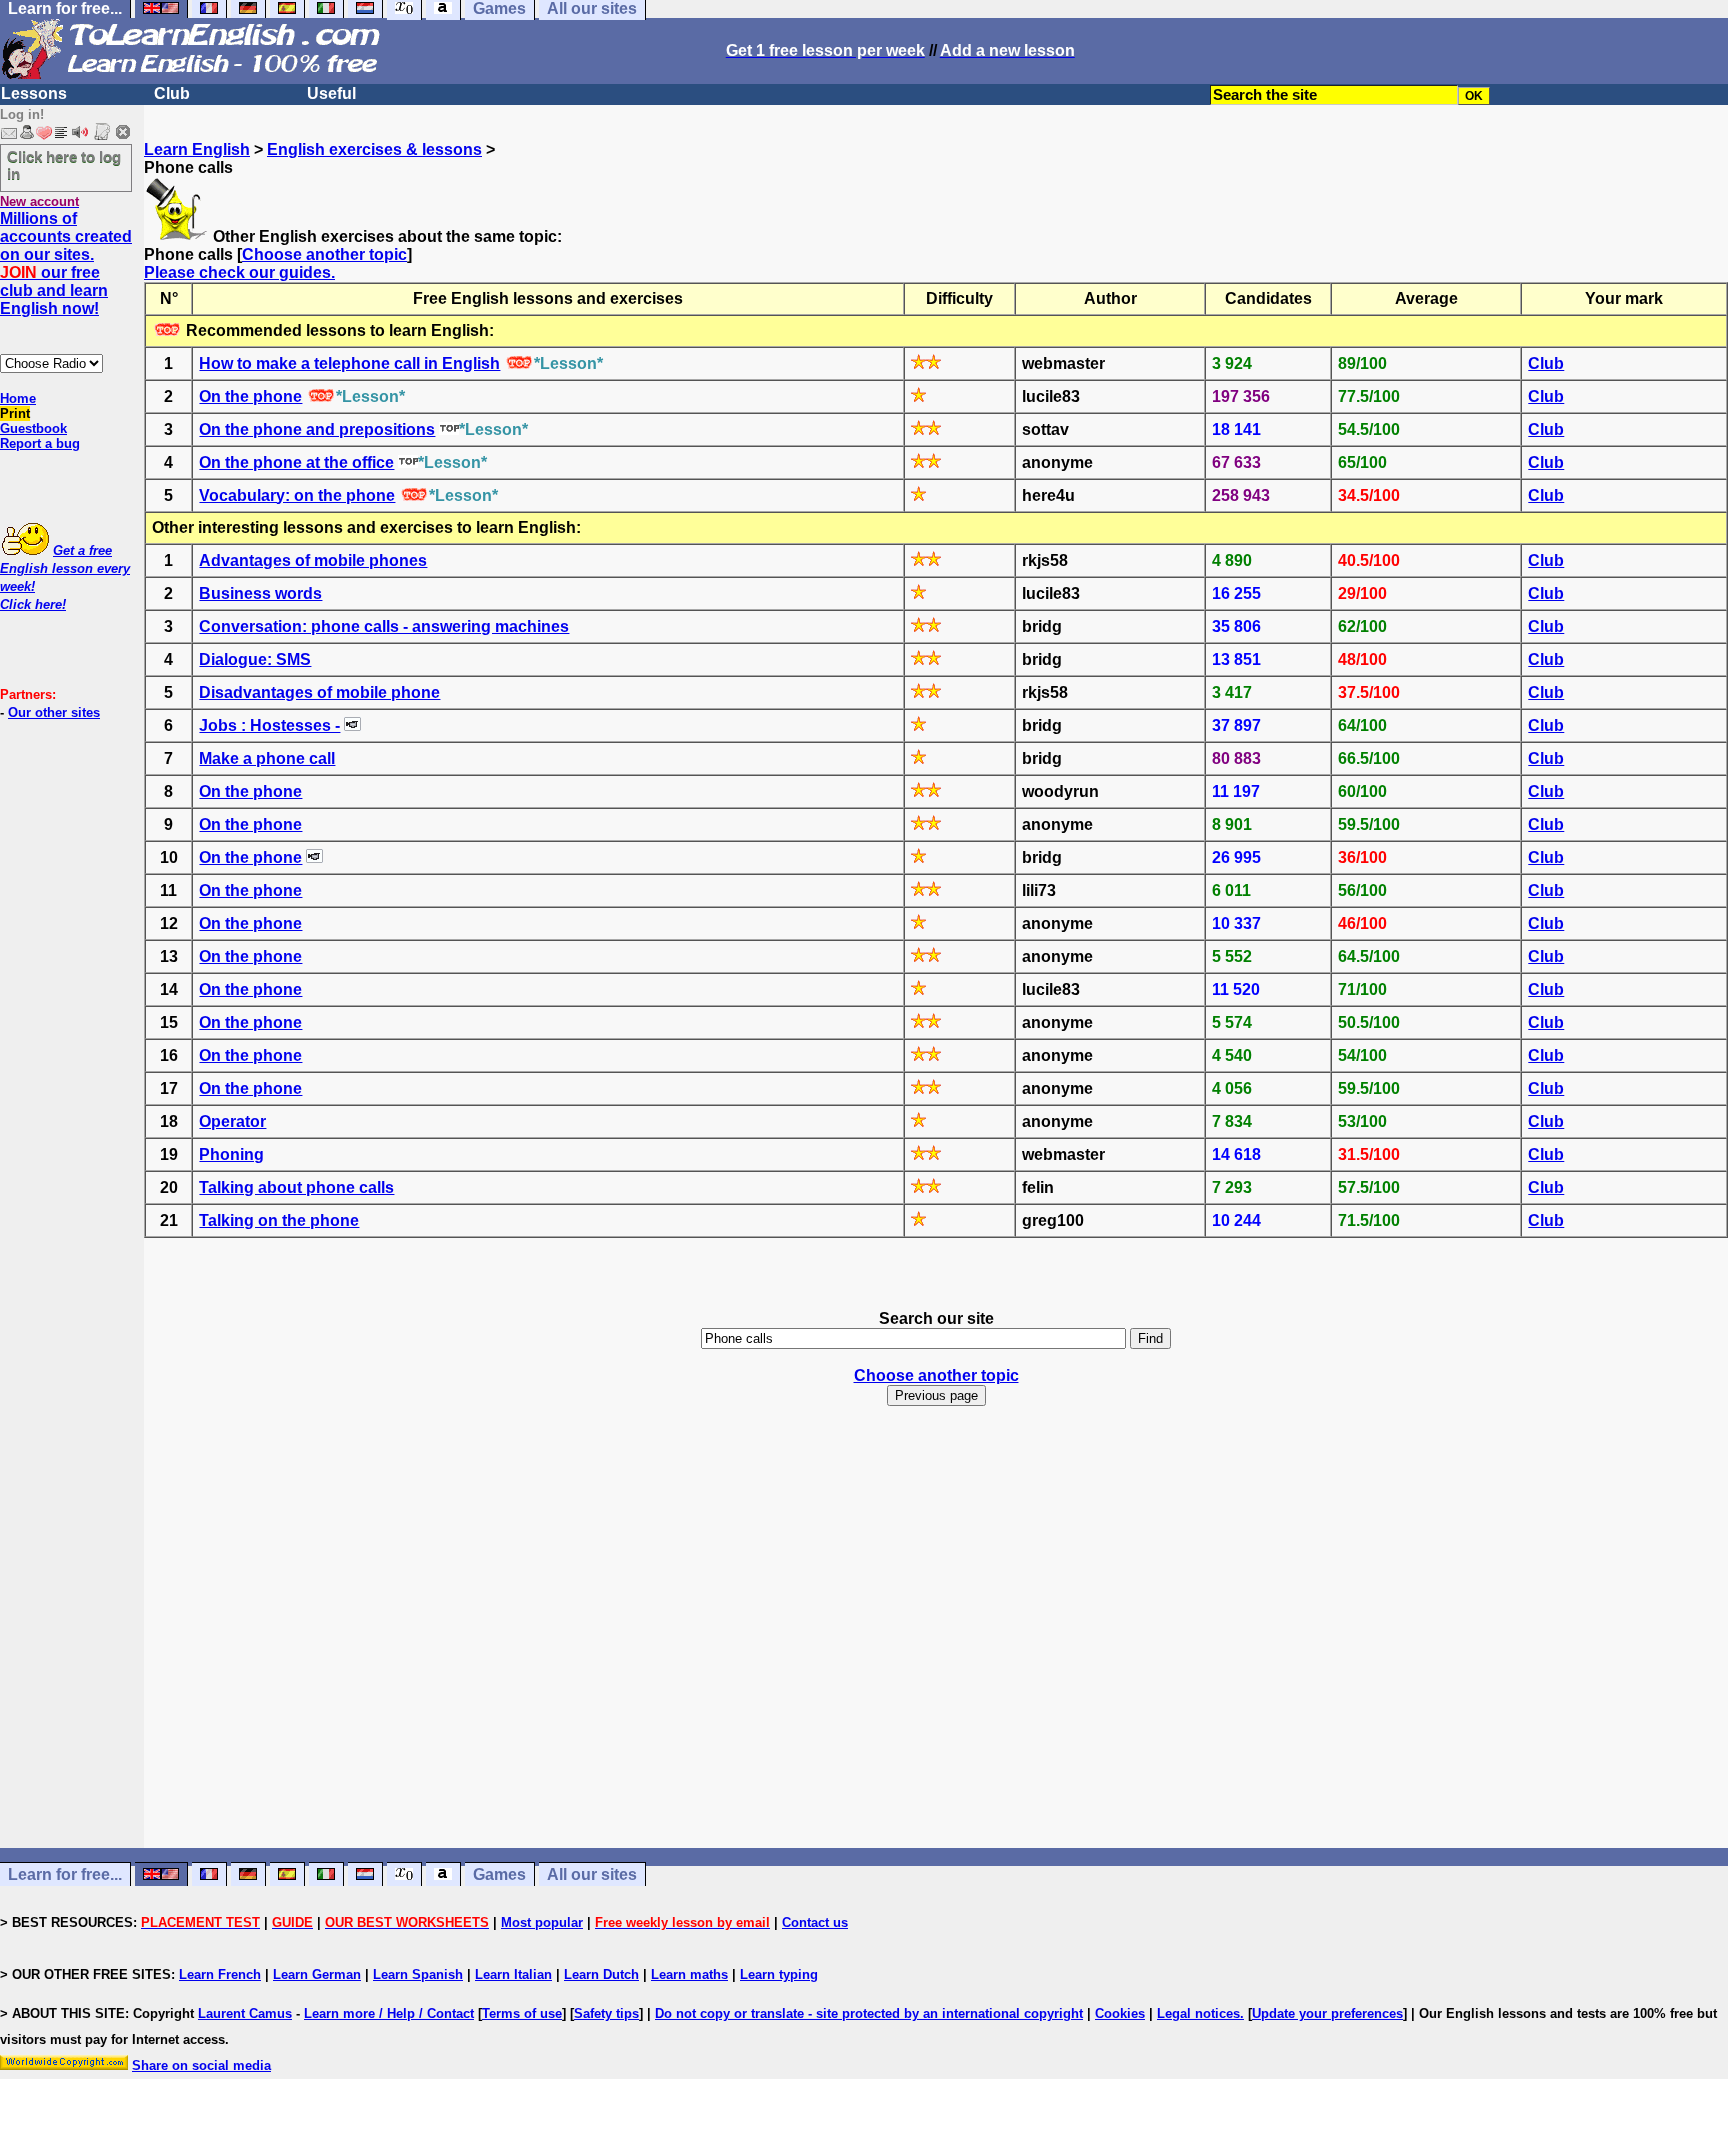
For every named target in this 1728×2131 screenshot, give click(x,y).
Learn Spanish (418, 1974)
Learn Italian (513, 1974)
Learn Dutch (601, 1974)
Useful (331, 93)
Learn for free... (65, 1874)
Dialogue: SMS (255, 659)
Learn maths (689, 1974)
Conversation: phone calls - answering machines (384, 626)
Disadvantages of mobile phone (319, 692)
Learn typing (779, 1974)
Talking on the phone (279, 1220)
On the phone (250, 396)
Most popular (542, 1922)
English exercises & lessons (374, 149)
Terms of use (522, 2013)
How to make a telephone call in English (349, 363)
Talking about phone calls (296, 1187)
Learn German (317, 1974)
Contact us (815, 1922)
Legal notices (1198, 2013)
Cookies (1120, 2013)
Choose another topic (324, 254)
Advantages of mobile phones (313, 560)
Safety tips (606, 2013)
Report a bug (40, 443)
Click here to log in (64, 165)
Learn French (220, 1974)
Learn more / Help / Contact (389, 2013)
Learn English (197, 149)
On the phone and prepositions (317, 429)
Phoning (231, 1154)
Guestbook (33, 428)
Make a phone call (267, 758)
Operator (232, 1121)
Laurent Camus (245, 2013)
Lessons (34, 93)
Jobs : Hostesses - (269, 725)
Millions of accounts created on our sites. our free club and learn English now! (66, 263)
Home (18, 398)
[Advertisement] (936, 1654)
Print (15, 413)
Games (499, 1874)
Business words (260, 593)
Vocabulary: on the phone (297, 495)
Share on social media (201, 2065)
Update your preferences (1327, 2013)
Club (172, 93)
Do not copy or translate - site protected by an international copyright (869, 2013)
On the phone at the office (296, 462)
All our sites (592, 1874)
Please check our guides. (239, 272)
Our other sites (54, 712)
